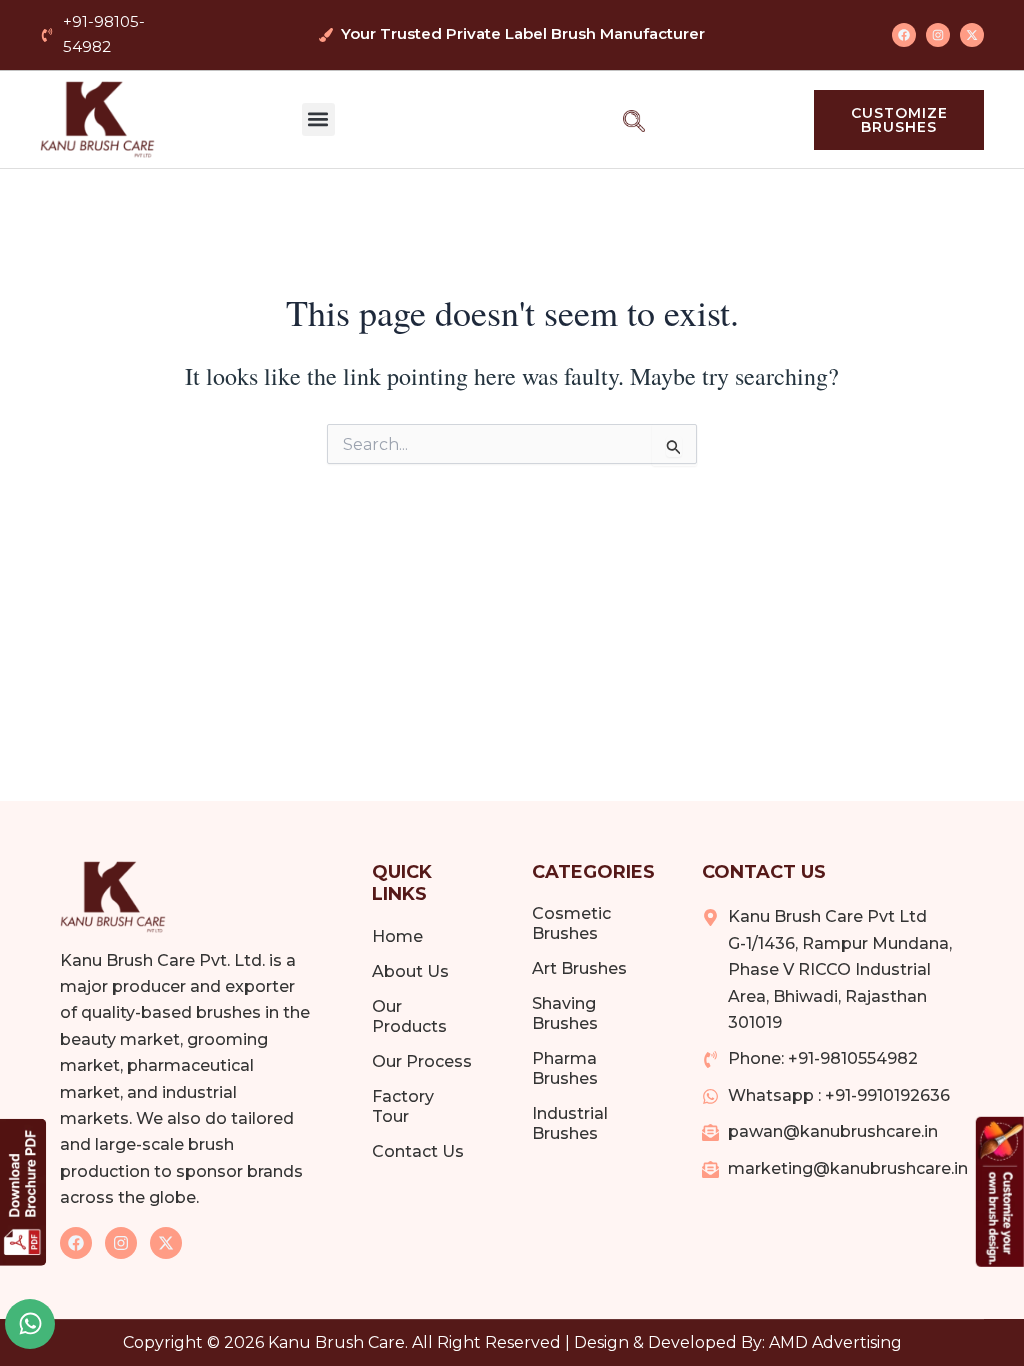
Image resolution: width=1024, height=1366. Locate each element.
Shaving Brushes (565, 1013)
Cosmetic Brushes (571, 923)
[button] (318, 119)
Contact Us (418, 1151)
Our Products (409, 1016)
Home (397, 936)
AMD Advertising (835, 1342)
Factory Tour (403, 1106)
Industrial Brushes (570, 1123)
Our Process (422, 1061)
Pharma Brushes (565, 1068)
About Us (410, 971)
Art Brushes (579, 968)
